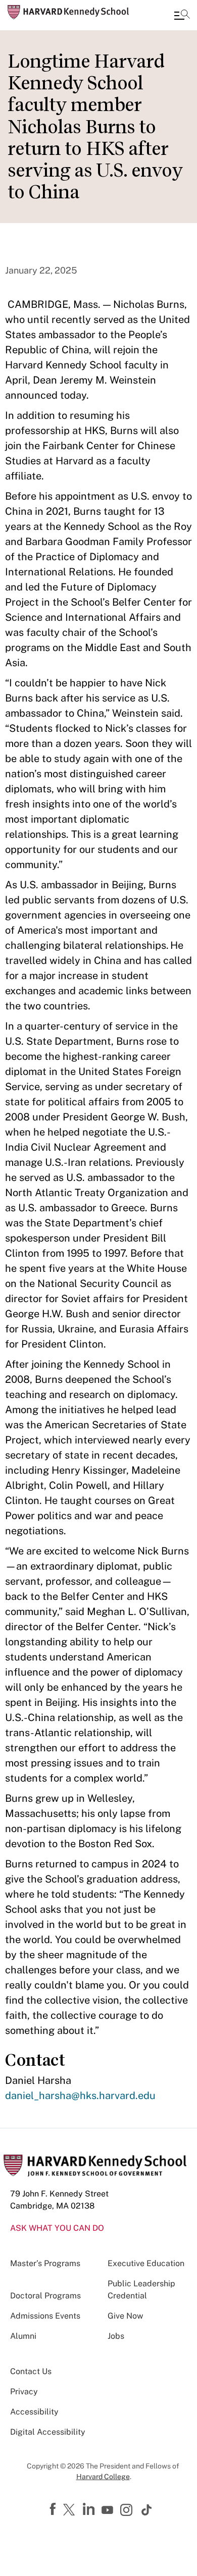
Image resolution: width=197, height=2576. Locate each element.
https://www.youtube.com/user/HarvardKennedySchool (109, 2510)
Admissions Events (45, 2316)
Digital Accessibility (48, 2432)
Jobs (116, 2336)
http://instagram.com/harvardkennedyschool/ (128, 2511)
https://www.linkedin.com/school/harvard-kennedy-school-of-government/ (90, 2509)
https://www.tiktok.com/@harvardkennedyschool (147, 2510)
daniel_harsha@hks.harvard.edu (80, 2096)
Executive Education (146, 2263)
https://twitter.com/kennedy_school (71, 2510)
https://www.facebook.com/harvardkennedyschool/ (54, 2509)
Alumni (23, 2336)
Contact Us (31, 2371)
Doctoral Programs (45, 2296)
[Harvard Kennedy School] (68, 12)
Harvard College (103, 2477)
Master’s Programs (45, 2263)
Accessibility (34, 2412)
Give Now (125, 2316)
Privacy (24, 2392)
